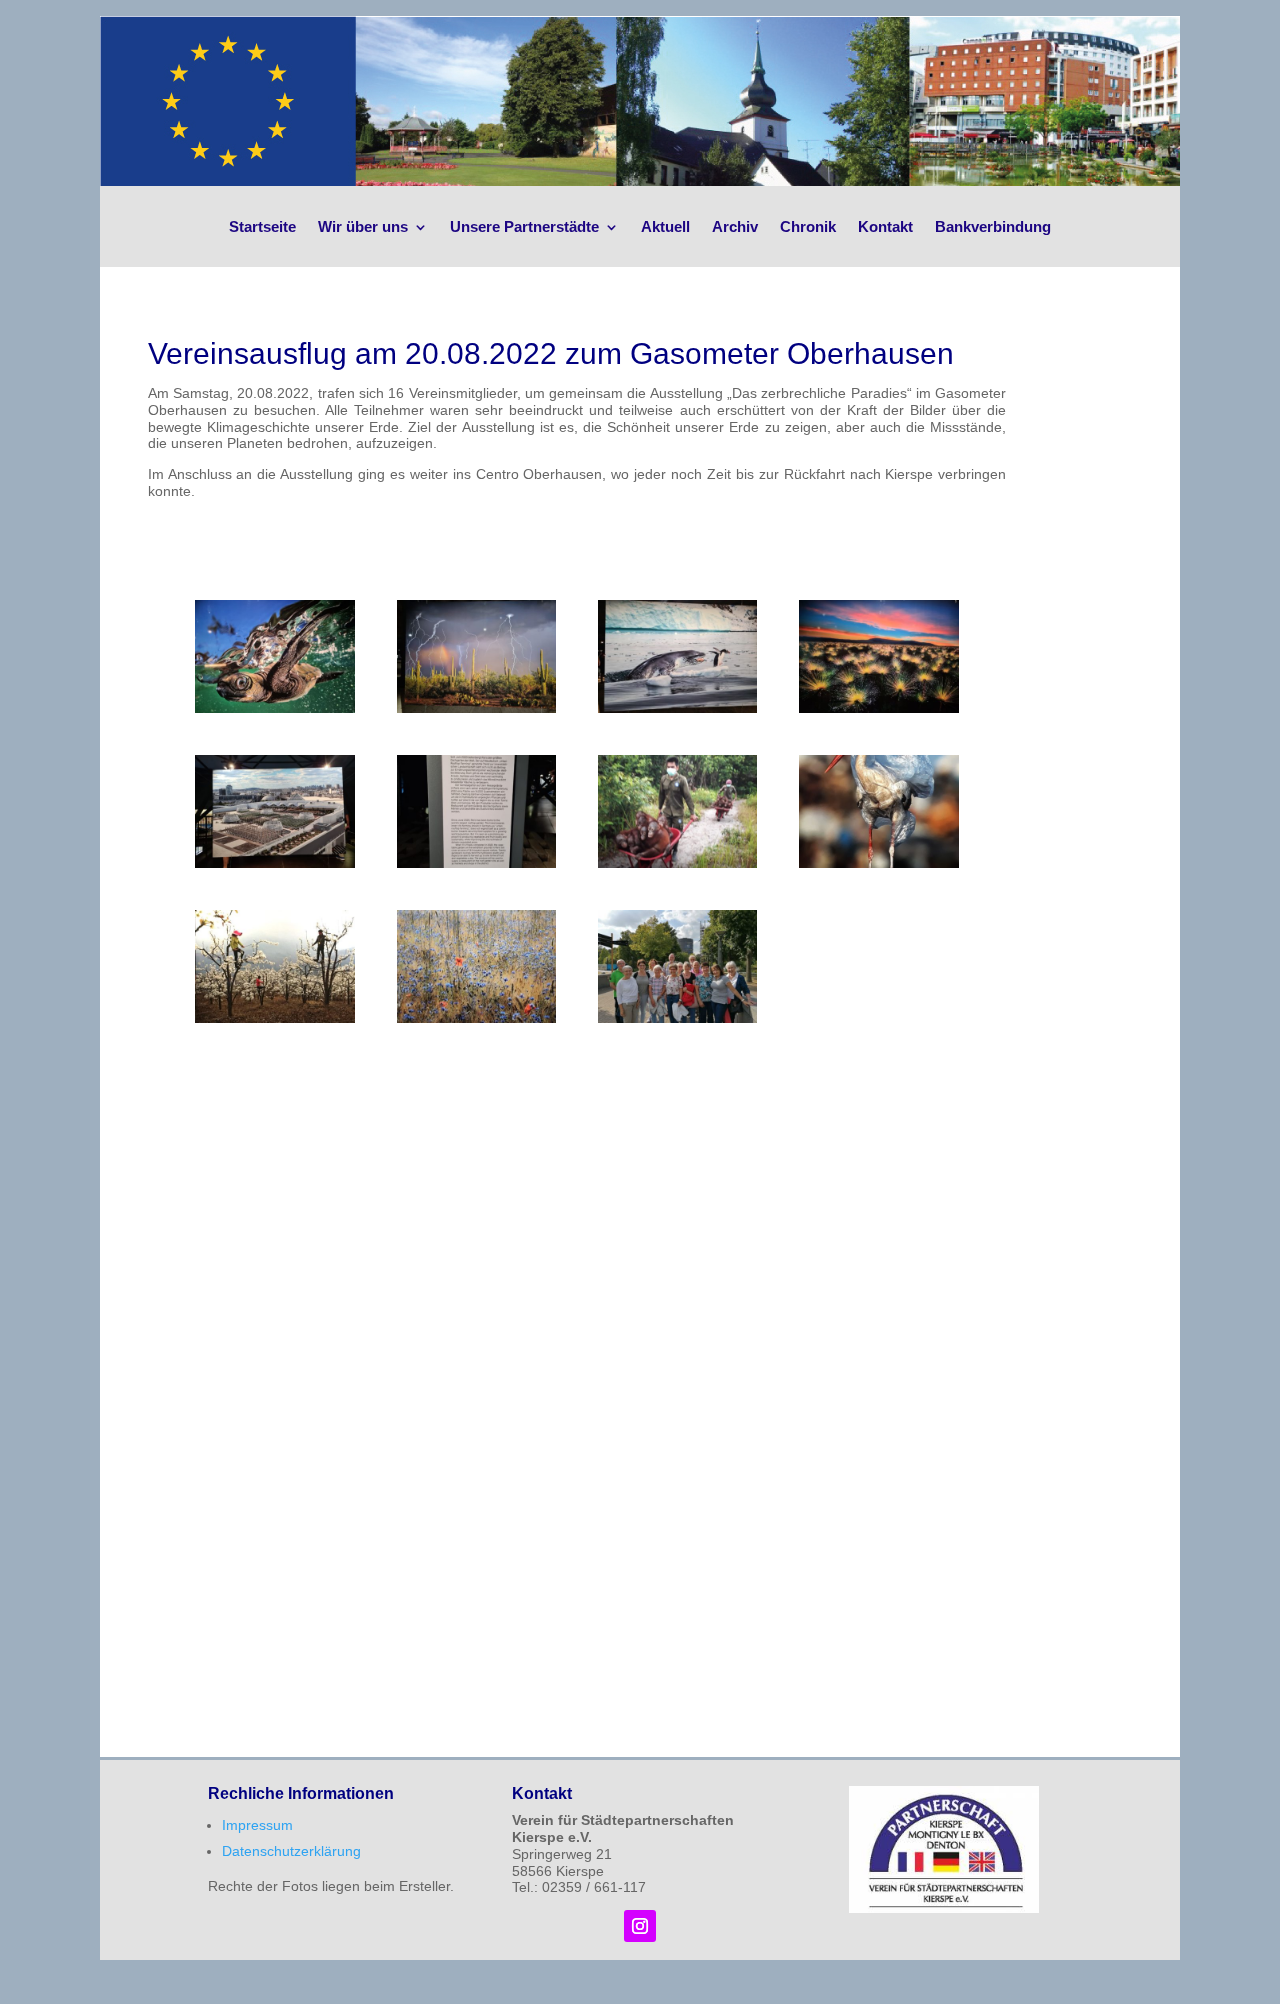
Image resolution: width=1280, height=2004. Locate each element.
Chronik (808, 226)
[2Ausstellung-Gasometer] (476, 708)
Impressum (257, 1825)
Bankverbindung (993, 226)
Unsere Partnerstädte (524, 226)
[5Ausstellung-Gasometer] (274, 863)
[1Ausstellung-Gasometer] (274, 708)
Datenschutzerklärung (291, 1851)
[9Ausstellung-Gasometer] (274, 1018)
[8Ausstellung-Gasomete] (878, 863)
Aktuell (665, 226)
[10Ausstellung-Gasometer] (476, 1018)
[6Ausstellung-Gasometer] (476, 863)
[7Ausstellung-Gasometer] (677, 863)
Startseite (262, 226)
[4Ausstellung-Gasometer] (878, 708)
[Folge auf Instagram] (640, 1926)
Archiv (735, 226)
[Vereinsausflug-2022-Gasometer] (677, 1018)
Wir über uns (363, 226)
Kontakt (885, 226)
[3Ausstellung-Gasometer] (677, 708)
